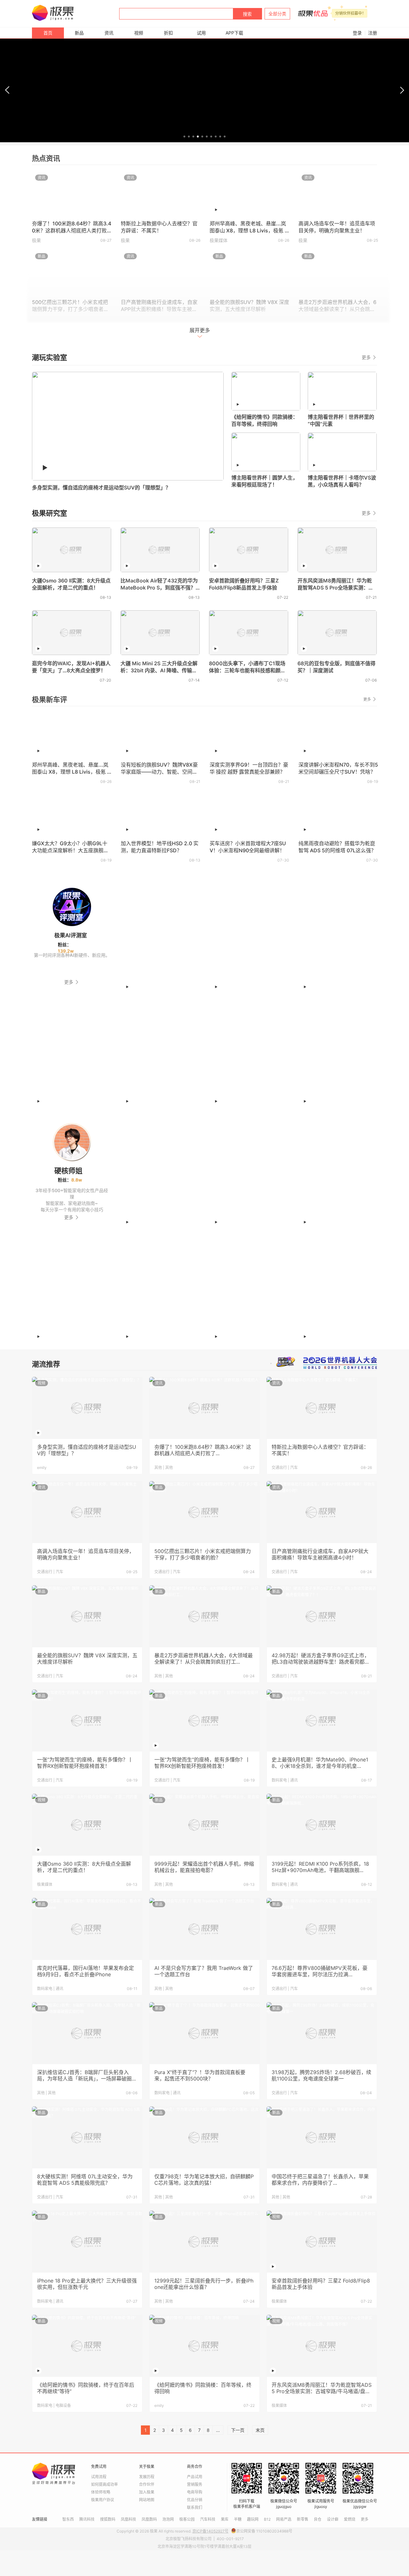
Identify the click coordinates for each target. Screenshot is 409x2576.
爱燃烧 (350, 2519)
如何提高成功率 (104, 2484)
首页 (48, 33)
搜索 (247, 14)
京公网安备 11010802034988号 (264, 2531)
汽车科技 (208, 2519)
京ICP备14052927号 (210, 2531)
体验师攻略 (101, 2492)
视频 (139, 33)
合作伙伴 (147, 2484)
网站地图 (147, 2500)
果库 (225, 2519)
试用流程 (99, 2477)
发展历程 (147, 2477)
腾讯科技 (87, 2519)
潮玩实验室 (50, 357)
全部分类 (277, 14)
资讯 (109, 33)
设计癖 (333, 2519)
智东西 (68, 2519)
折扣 (168, 33)
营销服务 (195, 2484)
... (218, 2430)
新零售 (303, 2519)
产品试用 (195, 2477)
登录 (357, 33)
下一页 (238, 2430)
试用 (201, 33)
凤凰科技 (128, 2519)
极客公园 (187, 2519)
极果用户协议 (103, 2500)
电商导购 (195, 2492)
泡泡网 (168, 2519)
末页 (260, 2430)
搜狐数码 (108, 2519)
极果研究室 (50, 513)
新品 (79, 33)
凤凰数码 (149, 2519)
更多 (367, 357)
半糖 (238, 2519)
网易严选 (284, 2519)
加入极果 (147, 2492)
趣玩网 (253, 2519)
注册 (373, 33)
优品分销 (195, 2500)
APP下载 (234, 33)
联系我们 (195, 2507)
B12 (267, 2519)
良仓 (318, 2519)
